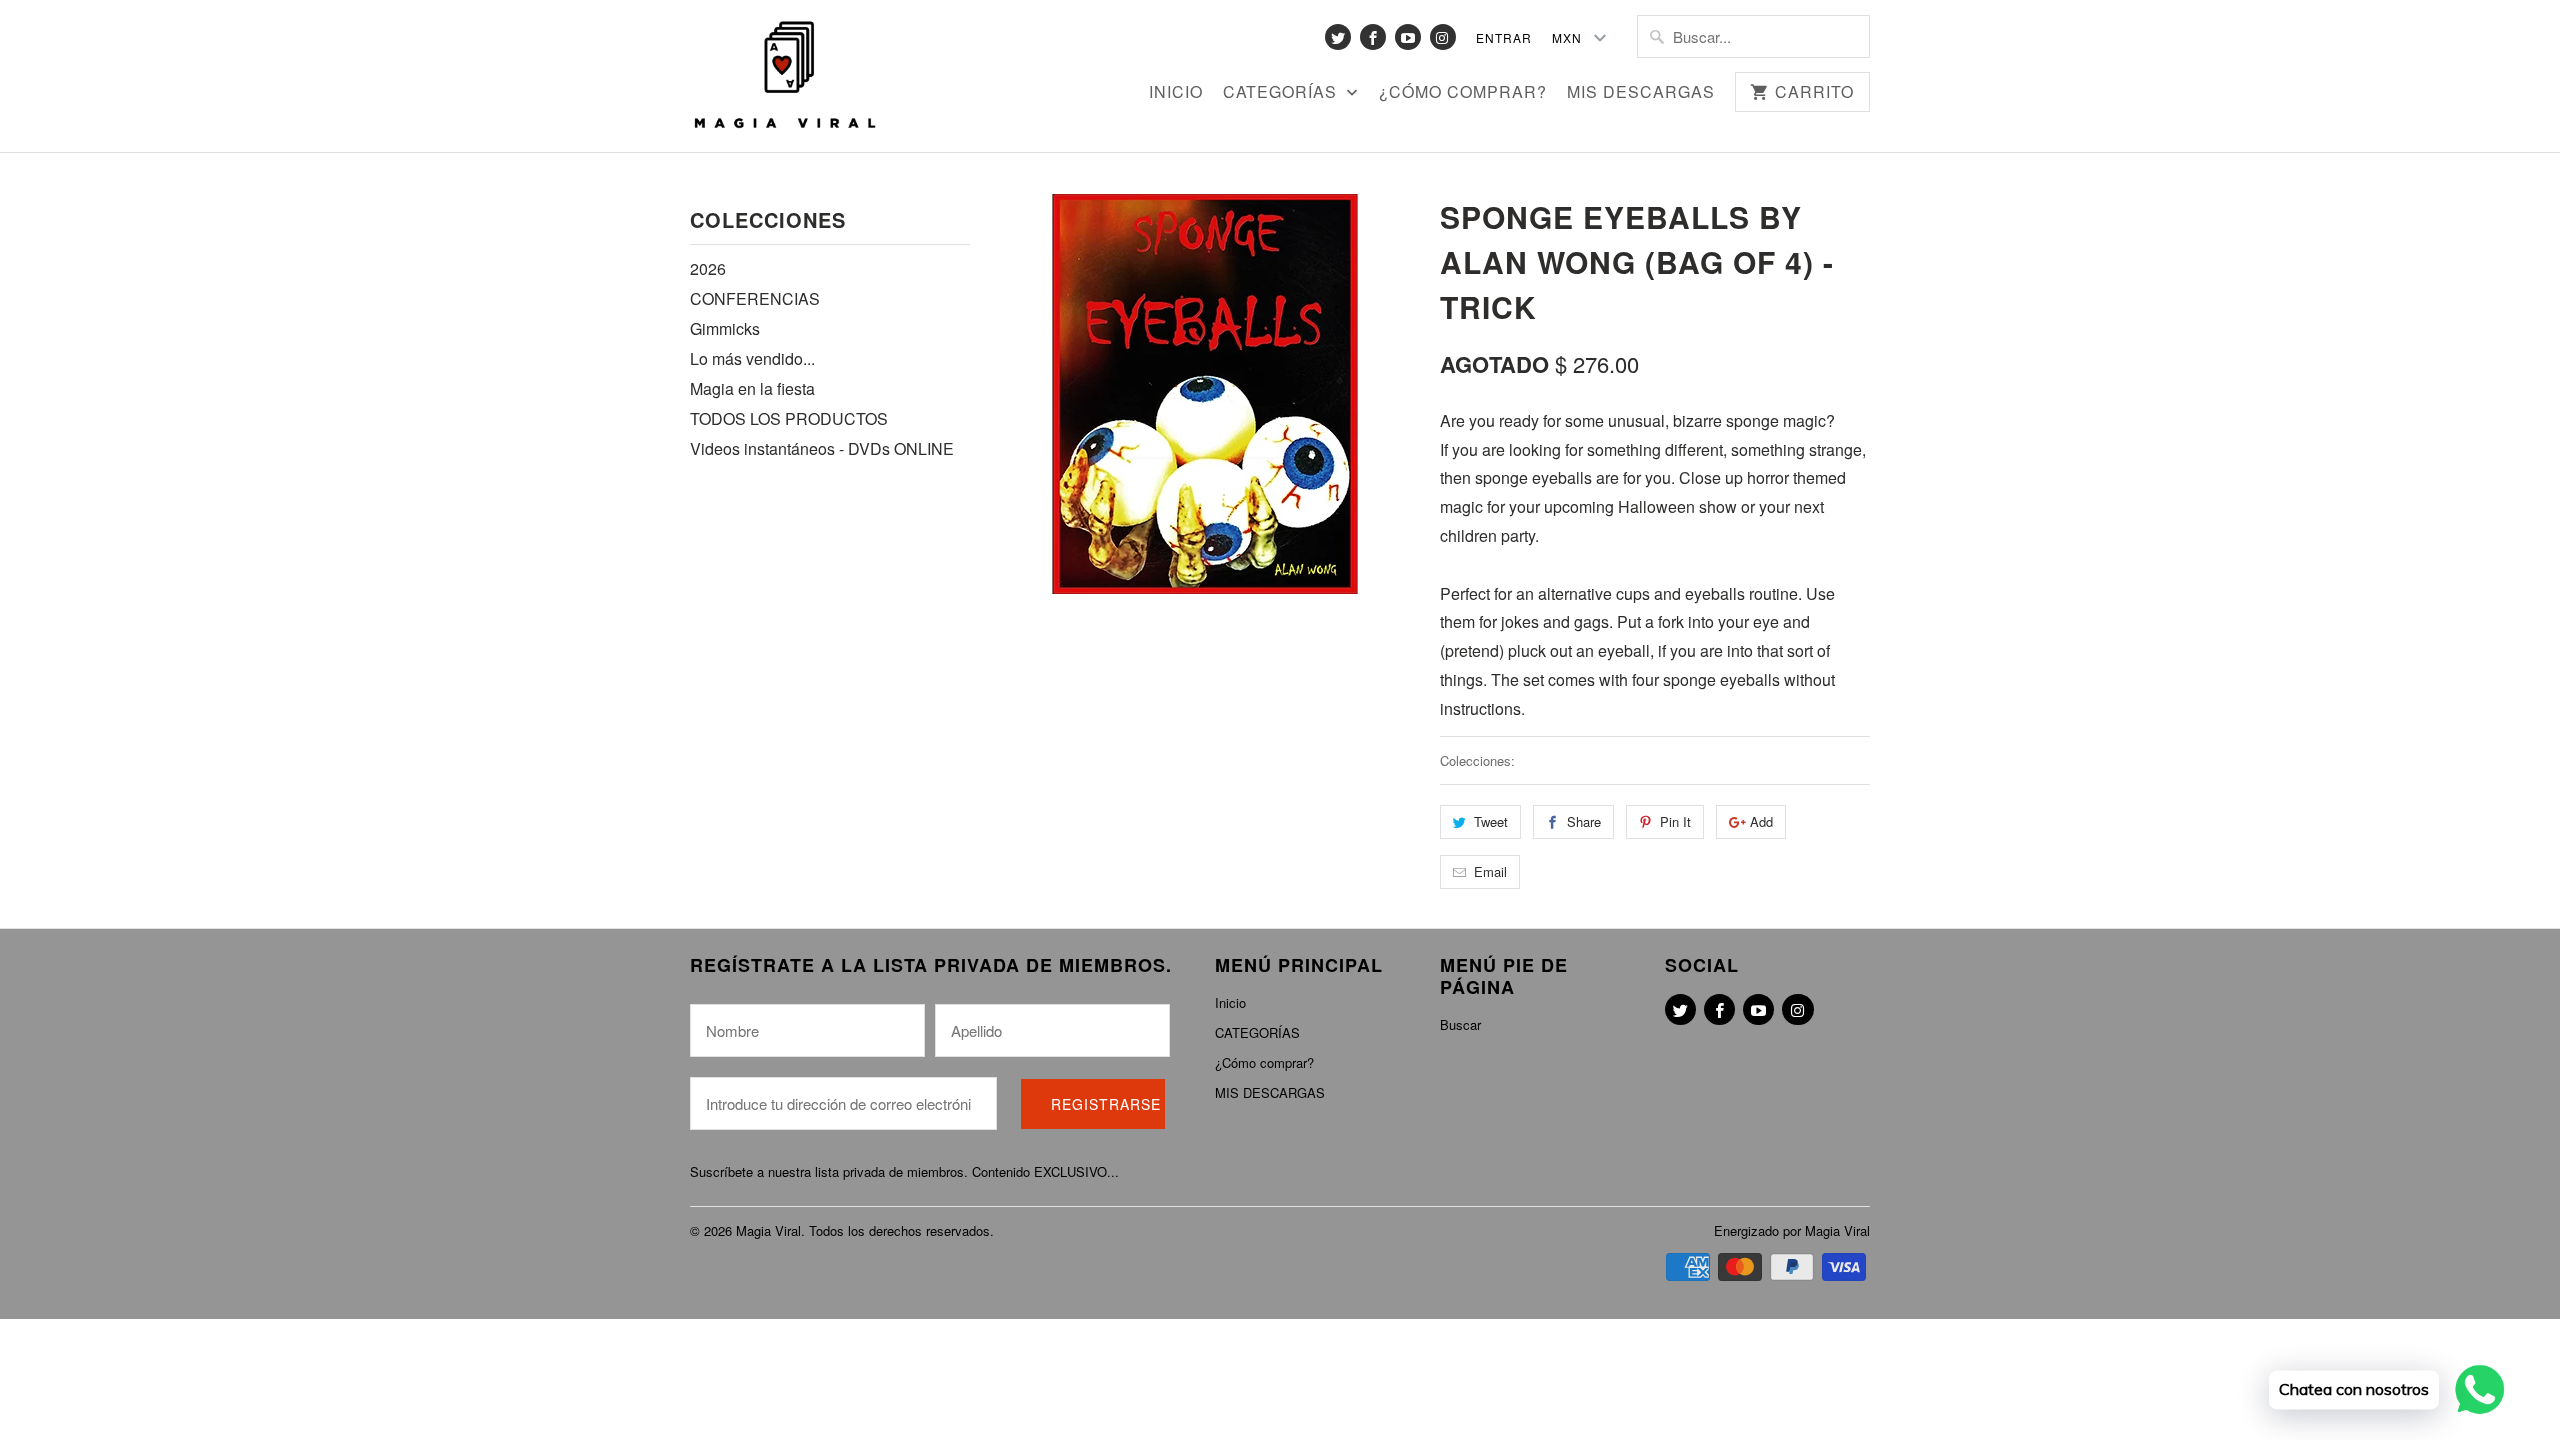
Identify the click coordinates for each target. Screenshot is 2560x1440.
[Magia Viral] (785, 76)
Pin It (1675, 821)
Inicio (1176, 93)
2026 (708, 268)
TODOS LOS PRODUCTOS (789, 418)
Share (1584, 821)
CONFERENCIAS (755, 298)
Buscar (1460, 1024)
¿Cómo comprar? (1463, 93)
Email (1490, 871)
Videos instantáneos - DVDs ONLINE (822, 448)
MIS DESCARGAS (1641, 93)
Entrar (1504, 37)
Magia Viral (768, 1230)
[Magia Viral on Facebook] (1373, 37)
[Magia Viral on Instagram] (1443, 37)
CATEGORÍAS (1282, 93)
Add (1761, 821)
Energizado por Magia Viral (1792, 1230)
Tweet (1491, 821)
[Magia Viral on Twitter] (1338, 37)
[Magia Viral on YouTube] (1408, 37)
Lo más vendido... (752, 358)
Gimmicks (725, 328)
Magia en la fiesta (752, 388)
